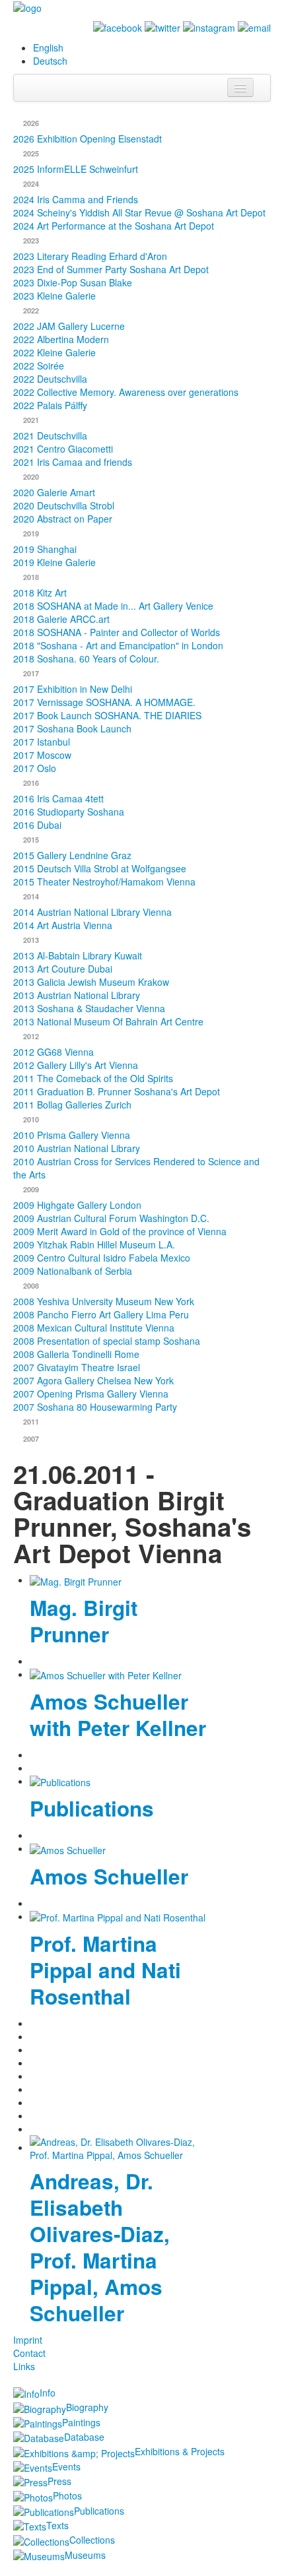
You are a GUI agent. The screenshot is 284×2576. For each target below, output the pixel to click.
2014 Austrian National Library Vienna (92, 912)
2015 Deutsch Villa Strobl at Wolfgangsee (100, 868)
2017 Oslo (35, 768)
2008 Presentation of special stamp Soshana (107, 1341)
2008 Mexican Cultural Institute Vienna (94, 1328)
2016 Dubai (37, 825)
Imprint (28, 2340)
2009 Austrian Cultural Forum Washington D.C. (111, 1218)
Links (24, 2366)
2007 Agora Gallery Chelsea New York (93, 1380)
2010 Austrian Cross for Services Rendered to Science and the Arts (136, 1168)
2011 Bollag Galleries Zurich (72, 1105)
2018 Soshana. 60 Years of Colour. (86, 659)
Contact (29, 2353)
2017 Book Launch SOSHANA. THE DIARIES (107, 715)
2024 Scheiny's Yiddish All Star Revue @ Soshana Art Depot (139, 212)
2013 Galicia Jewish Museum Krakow (91, 982)
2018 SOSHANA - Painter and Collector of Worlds (117, 632)
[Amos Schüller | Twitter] (162, 26)
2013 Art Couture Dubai (63, 969)
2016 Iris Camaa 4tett (58, 798)
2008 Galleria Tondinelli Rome (76, 1354)
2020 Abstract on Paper (63, 519)
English (48, 48)
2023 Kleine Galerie (54, 296)
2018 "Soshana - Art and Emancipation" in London (118, 645)
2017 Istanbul (42, 742)
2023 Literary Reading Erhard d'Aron (90, 256)
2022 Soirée (39, 366)
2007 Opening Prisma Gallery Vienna (91, 1394)
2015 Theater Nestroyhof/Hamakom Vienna (104, 882)
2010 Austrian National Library (77, 1148)
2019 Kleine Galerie (54, 562)
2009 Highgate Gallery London (77, 1205)
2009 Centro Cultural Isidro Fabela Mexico (102, 1258)
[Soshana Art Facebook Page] (118, 26)
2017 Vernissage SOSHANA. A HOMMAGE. (104, 702)
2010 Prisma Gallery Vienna (72, 1135)
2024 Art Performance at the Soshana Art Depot (114, 226)
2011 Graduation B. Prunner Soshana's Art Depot (117, 1091)
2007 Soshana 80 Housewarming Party (95, 1407)
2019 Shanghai (45, 549)
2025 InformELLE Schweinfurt (76, 169)
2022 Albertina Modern (61, 339)
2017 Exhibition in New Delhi (73, 689)
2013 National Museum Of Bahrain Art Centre (108, 1021)
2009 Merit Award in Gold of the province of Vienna (120, 1231)
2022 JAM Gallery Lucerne (69, 326)
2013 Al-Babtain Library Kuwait (78, 955)
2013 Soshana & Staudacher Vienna (89, 1008)
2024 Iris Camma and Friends (76, 199)
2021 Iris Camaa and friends (73, 462)
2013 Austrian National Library (77, 995)
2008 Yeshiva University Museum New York (104, 1301)
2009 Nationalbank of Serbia (73, 1271)
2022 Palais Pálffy (50, 405)
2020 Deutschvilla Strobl (64, 505)
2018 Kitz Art (40, 593)
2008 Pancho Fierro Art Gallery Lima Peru (101, 1314)
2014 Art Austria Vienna (63, 925)
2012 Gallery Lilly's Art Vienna (76, 1065)
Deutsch (50, 61)
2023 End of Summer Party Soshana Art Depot (111, 269)
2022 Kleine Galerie (54, 352)
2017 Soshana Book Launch (72, 728)
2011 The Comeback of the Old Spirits (93, 1078)
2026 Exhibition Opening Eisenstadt (88, 139)
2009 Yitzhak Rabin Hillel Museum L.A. (94, 1244)
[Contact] (254, 26)
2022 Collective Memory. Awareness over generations (126, 392)
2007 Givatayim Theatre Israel (77, 1367)
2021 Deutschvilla (50, 435)
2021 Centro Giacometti (63, 449)
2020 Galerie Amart (54, 492)
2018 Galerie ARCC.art (61, 619)
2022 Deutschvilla (50, 379)
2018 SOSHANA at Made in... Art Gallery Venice (113, 606)
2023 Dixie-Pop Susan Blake (73, 282)
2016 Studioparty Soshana (69, 812)
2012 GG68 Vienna (53, 1052)
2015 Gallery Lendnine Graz (72, 855)
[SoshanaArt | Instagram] (209, 26)
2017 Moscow (42, 755)
